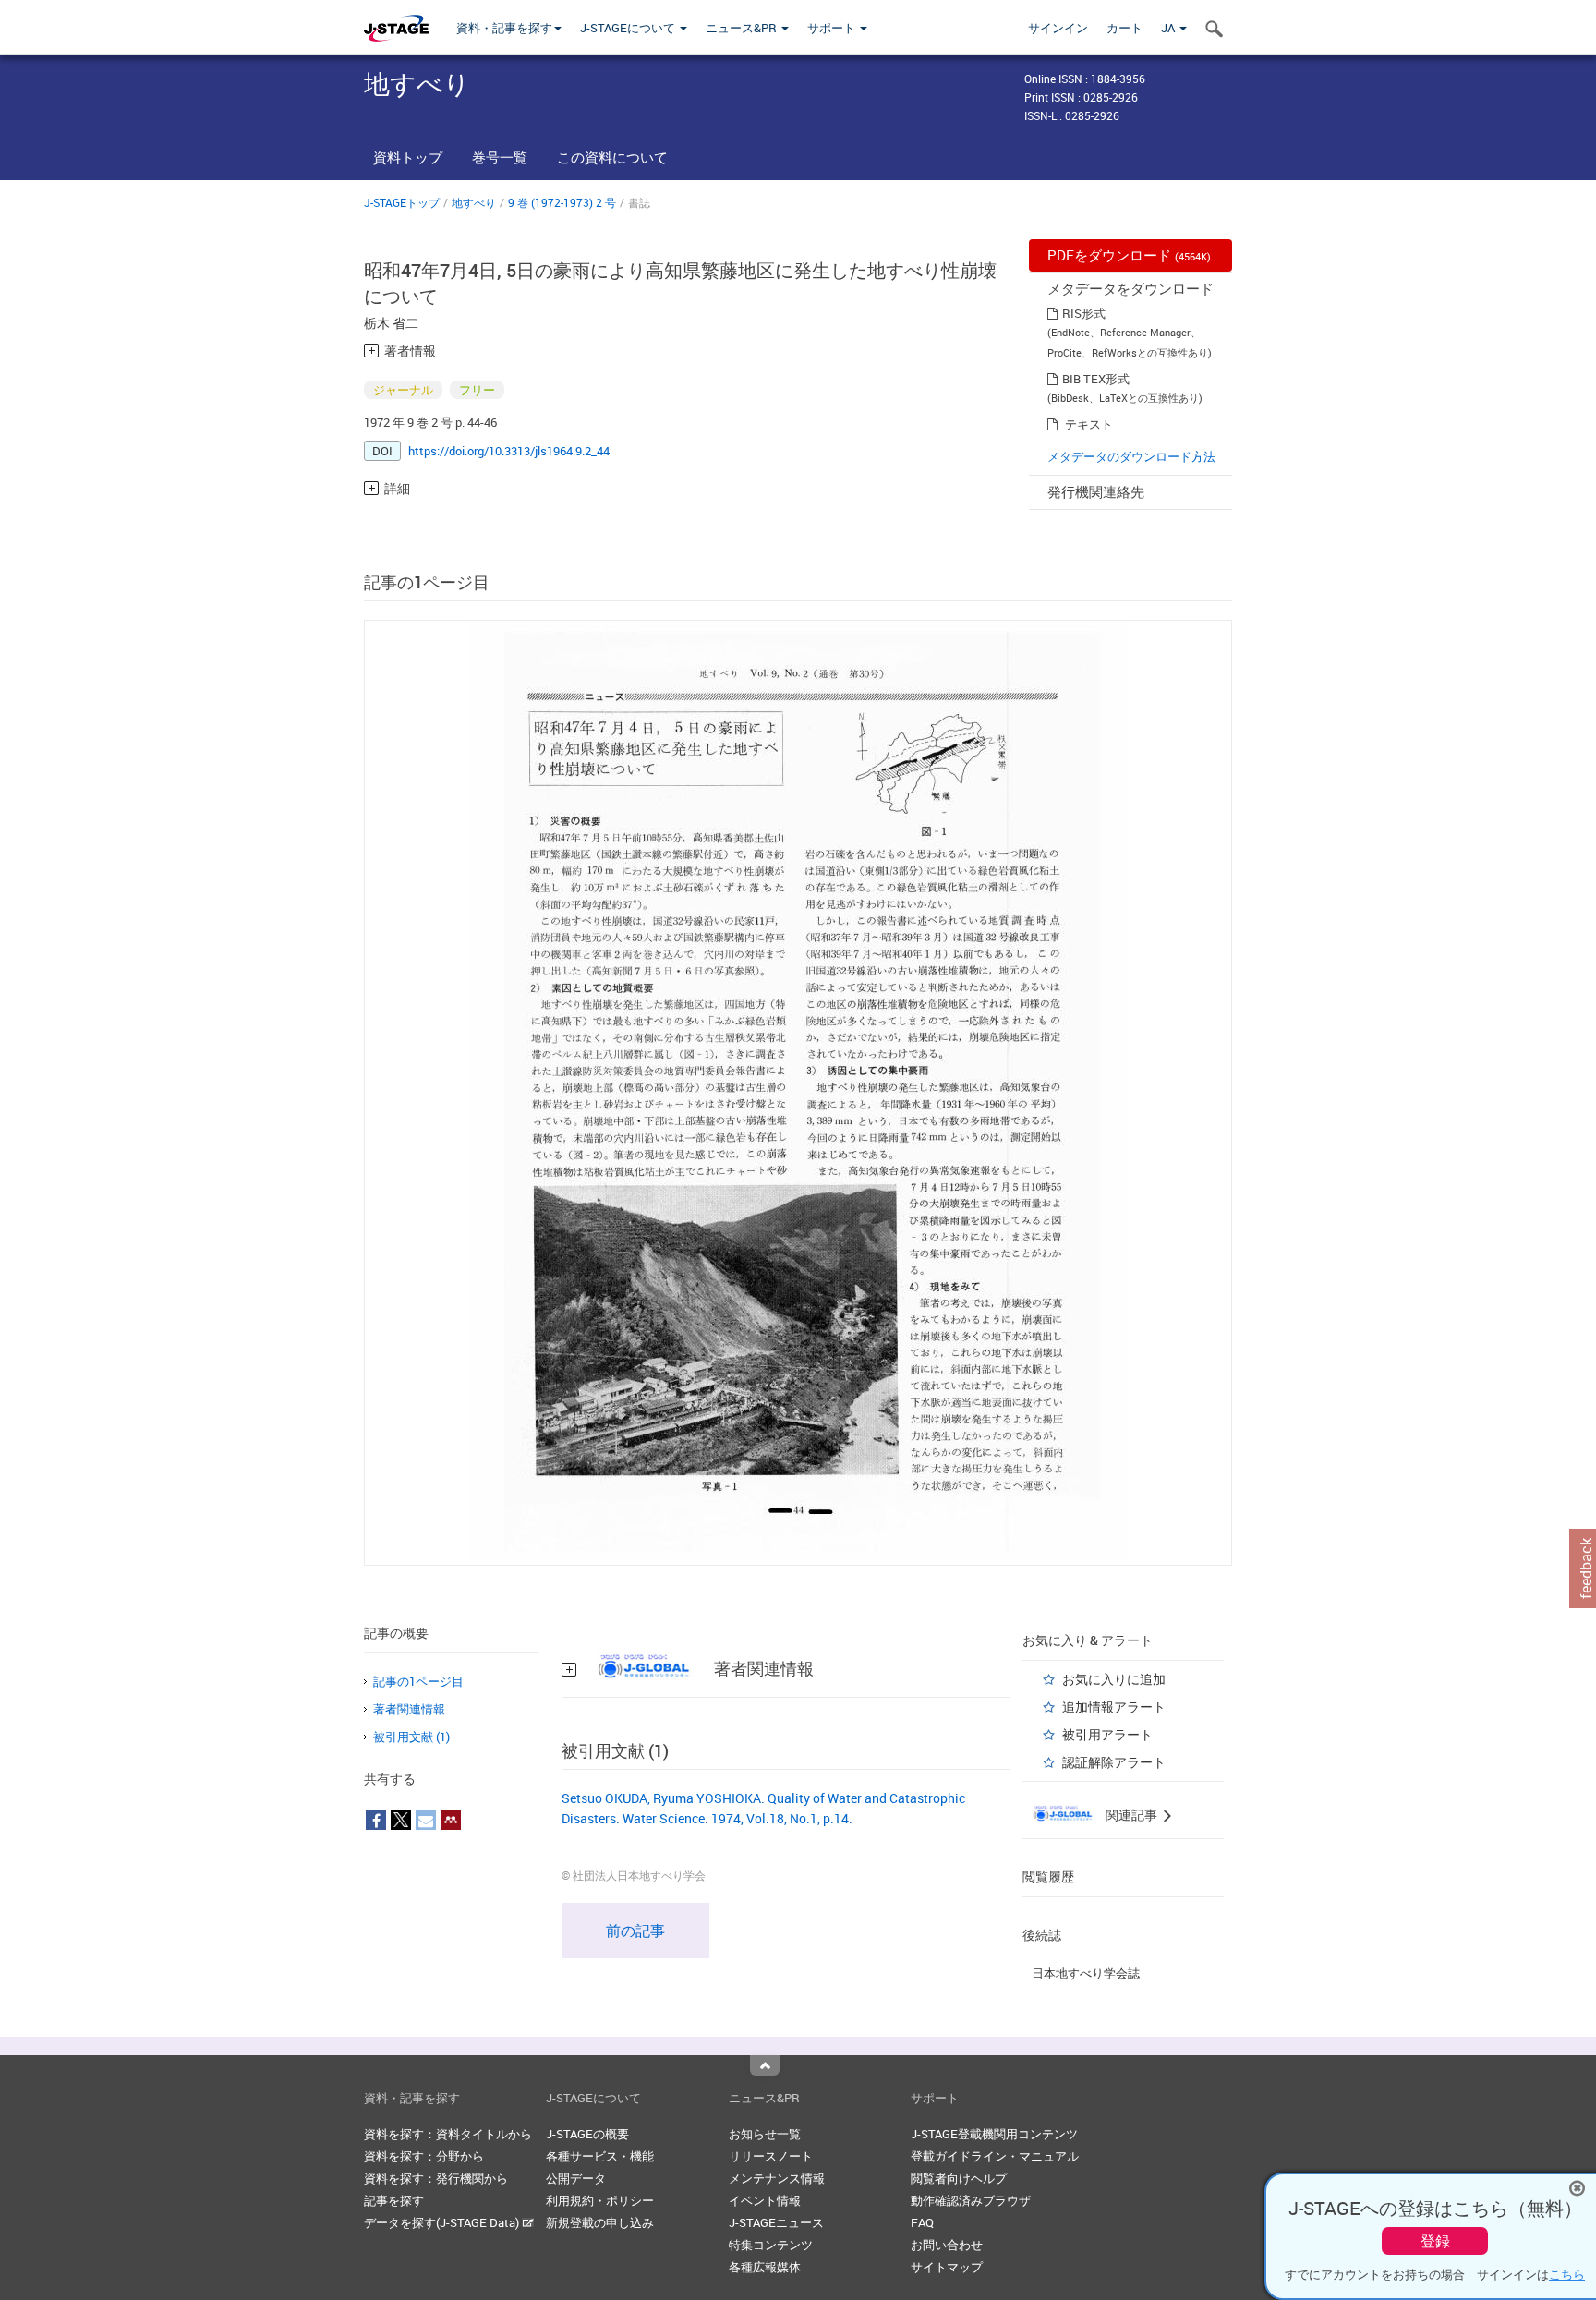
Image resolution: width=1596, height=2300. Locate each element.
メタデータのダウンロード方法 (1131, 456)
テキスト (1089, 424)
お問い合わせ (947, 2245)
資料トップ (408, 157)
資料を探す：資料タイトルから (448, 2134)
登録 (1435, 2241)
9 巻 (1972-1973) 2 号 (562, 202)
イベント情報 (765, 2200)
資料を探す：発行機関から (436, 2178)
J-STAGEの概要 (587, 2134)
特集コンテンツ (771, 2245)
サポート (833, 28)
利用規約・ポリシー (600, 2200)
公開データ (576, 2178)
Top (765, 2065)
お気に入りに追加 (1114, 1679)
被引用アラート (1107, 1734)
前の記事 (635, 1931)
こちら (1567, 2274)
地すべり (474, 202)
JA (1169, 28)
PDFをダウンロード (1129, 255)
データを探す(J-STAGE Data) (443, 2222)
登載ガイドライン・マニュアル (995, 2156)
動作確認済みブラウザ (971, 2200)
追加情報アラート (1114, 1707)
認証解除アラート (1114, 1762)
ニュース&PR (743, 28)
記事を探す (394, 2200)
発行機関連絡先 (1096, 491)
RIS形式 (1084, 313)
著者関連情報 (409, 1709)
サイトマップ (947, 2267)
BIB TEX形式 (1096, 379)
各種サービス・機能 (600, 2156)
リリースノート (771, 2156)
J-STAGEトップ (402, 202)
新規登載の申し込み (600, 2222)
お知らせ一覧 (765, 2134)
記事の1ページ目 (418, 1681)
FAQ (922, 2222)
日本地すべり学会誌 (1086, 1973)
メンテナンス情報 (777, 2178)
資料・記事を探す (504, 28)
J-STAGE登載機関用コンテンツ (994, 2134)
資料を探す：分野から (424, 2156)
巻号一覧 (500, 157)
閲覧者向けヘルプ (959, 2178)
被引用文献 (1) (411, 1737)
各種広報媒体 (765, 2267)
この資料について (612, 157)
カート (1124, 28)
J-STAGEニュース (776, 2222)
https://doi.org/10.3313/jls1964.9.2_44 (509, 451)
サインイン (1058, 28)
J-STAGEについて (629, 28)
